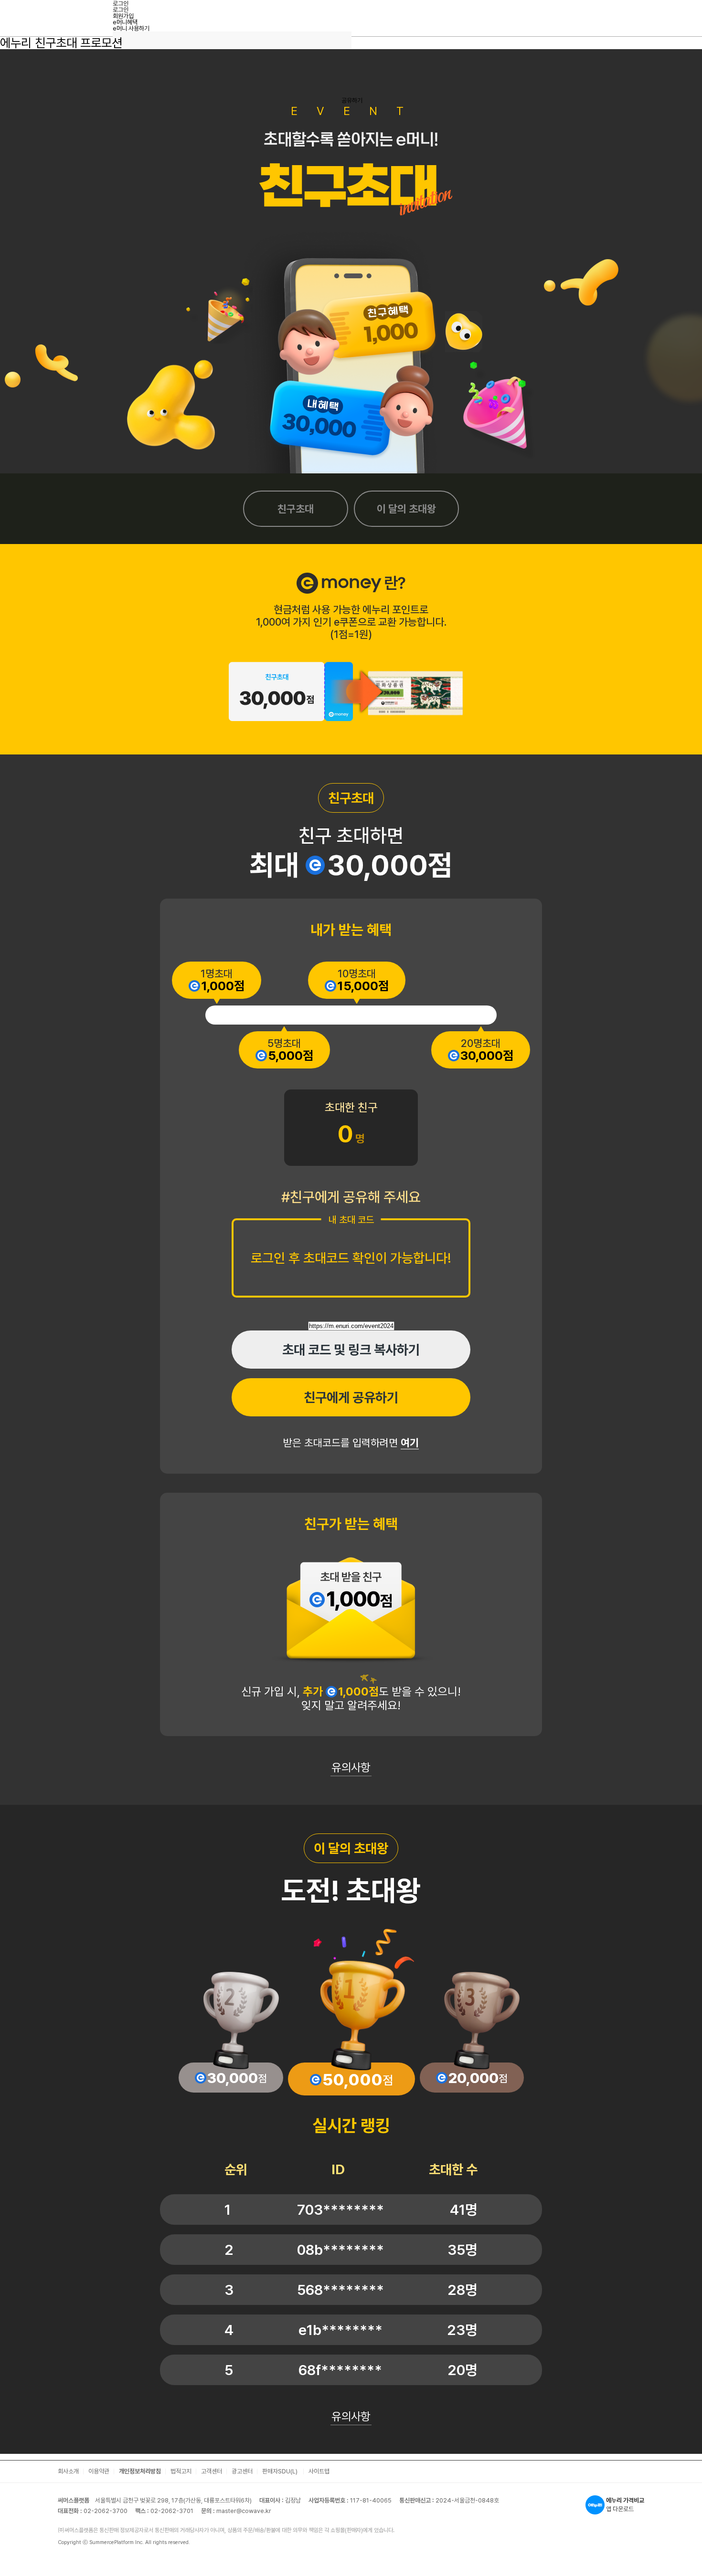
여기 (410, 1443)
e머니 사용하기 (131, 28)
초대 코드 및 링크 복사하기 (351, 1350)
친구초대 (296, 509)
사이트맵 (319, 2471)
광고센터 (242, 2471)
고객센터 (212, 2471)
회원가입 (123, 16)
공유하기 (352, 100)
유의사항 (351, 1767)
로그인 (121, 10)
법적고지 (181, 2471)
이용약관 (99, 2471)
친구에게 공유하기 (351, 1397)
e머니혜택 (125, 22)
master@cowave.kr (244, 2511)
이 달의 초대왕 (406, 509)
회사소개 (68, 2471)
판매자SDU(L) (281, 2471)
